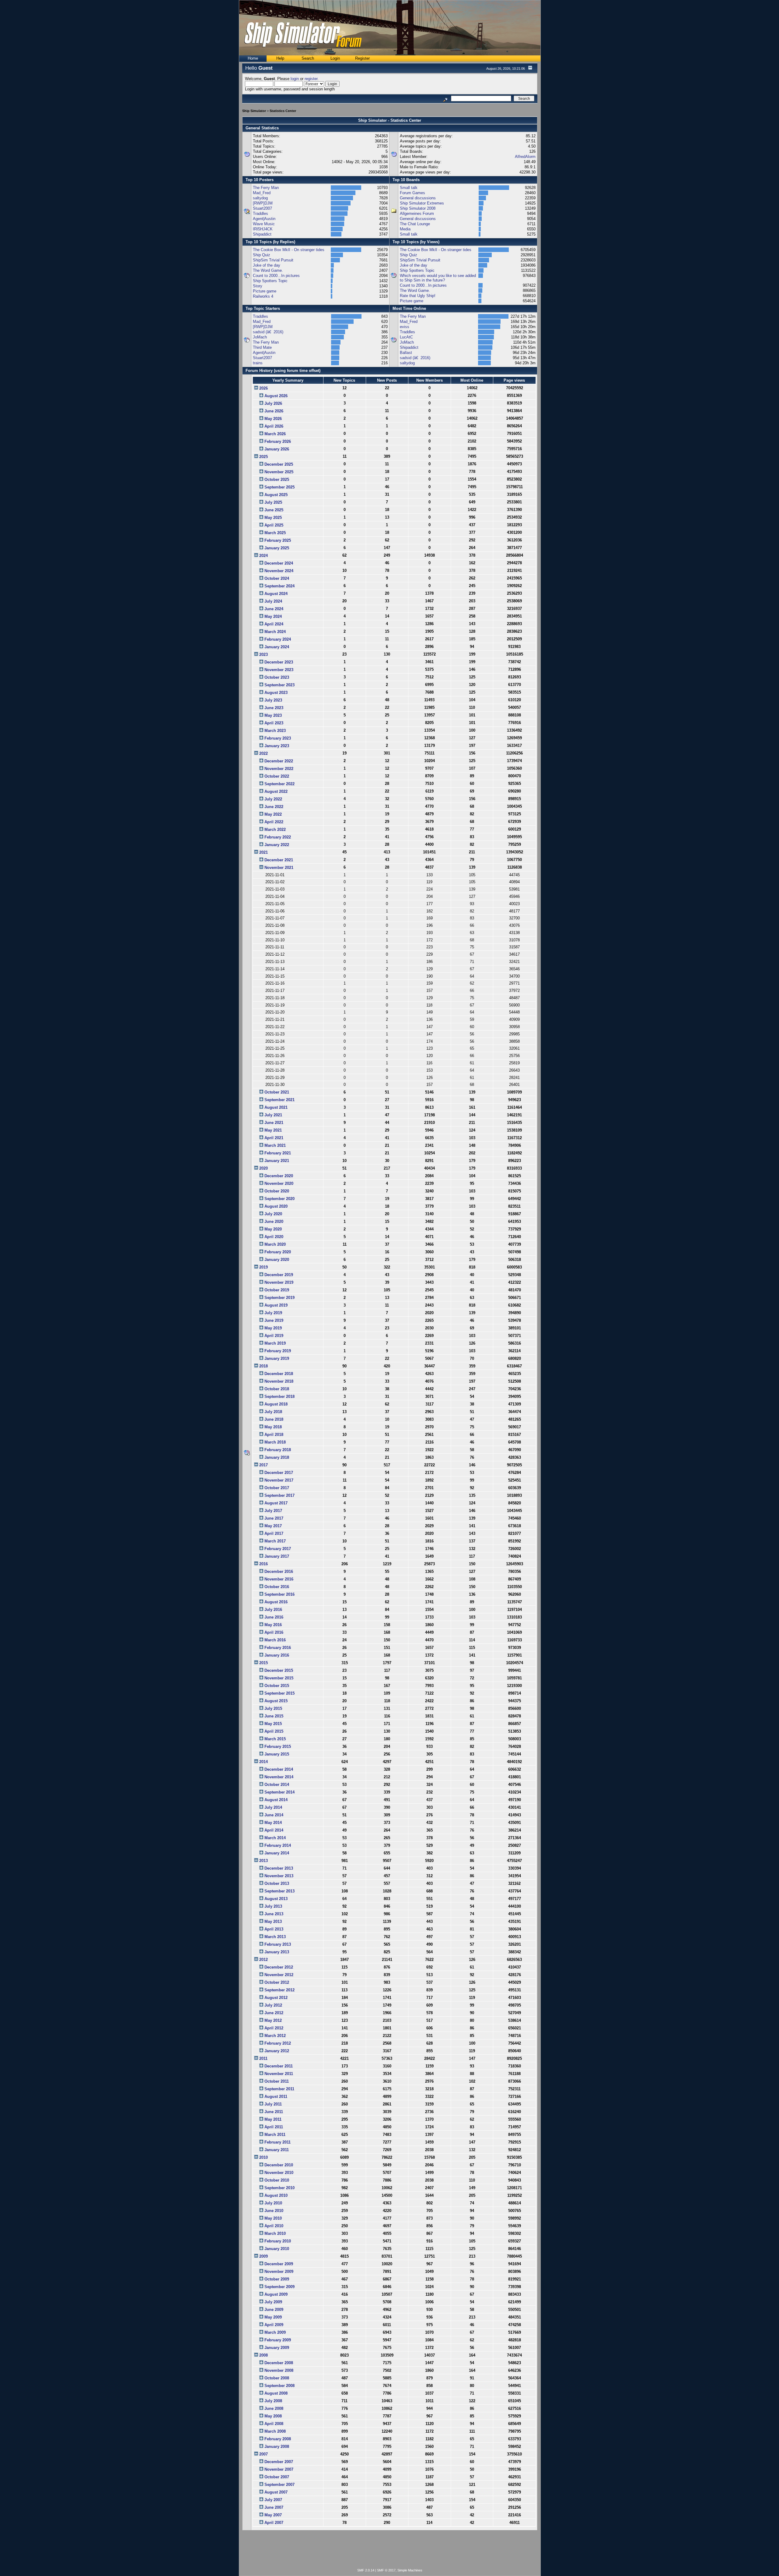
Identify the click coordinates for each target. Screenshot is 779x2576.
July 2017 (273, 1511)
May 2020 (273, 1229)
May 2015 (273, 1724)
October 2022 (277, 776)
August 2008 (276, 2393)
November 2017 (279, 1480)
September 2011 (279, 2089)
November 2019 (279, 1282)
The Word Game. (268, 270)
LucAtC (406, 337)
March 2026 (275, 434)
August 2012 (276, 1998)
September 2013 (279, 1891)
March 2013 (275, 1937)
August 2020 (276, 1206)
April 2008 (274, 2424)
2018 (264, 1366)
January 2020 (277, 1260)
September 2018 (279, 1396)
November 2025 (279, 472)
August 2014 (276, 1800)
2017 (264, 1465)
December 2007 (279, 2462)
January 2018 (277, 1457)
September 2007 (279, 2485)
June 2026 (274, 411)
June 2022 (274, 807)
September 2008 (279, 2386)
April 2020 (274, 1237)
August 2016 (276, 1602)
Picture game (265, 291)
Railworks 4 (263, 296)
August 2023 (276, 693)
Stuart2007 (262, 208)
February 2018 (278, 1450)
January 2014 (277, 1853)
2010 (264, 2157)
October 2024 (277, 578)
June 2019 (274, 1320)
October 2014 (277, 1785)
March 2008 (275, 2431)
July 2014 (273, 1807)
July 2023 (273, 700)
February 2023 (278, 738)
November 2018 (279, 1381)
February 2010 (278, 2241)
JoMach (260, 337)
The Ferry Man (266, 188)
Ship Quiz (262, 255)
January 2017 (277, 1556)
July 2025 (273, 502)
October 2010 (277, 2180)
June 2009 (274, 2310)
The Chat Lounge (415, 224)
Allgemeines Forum (417, 213)
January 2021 (277, 1161)
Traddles (260, 213)
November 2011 (279, 2074)
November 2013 (279, 1876)
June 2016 (274, 1617)
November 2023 (279, 670)
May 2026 (273, 419)
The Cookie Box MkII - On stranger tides (289, 250)
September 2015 (279, 1693)
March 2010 (275, 2233)
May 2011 (273, 2119)
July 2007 (273, 2500)
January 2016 (277, 1655)
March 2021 (275, 1145)
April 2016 (274, 1632)
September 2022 (279, 784)
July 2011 (273, 2104)
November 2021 (279, 868)
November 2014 (279, 1777)
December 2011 (279, 2066)
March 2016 (275, 1640)
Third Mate (262, 347)
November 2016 (279, 1579)
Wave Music (264, 224)
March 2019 (275, 1343)
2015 (264, 1663)
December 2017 (279, 1473)
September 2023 (279, 685)
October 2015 (277, 1686)
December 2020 (279, 1176)
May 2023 (273, 715)
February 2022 (278, 837)
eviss (405, 327)
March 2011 (275, 2135)
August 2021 (276, 1107)
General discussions (418, 198)
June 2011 (274, 2112)
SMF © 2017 (386, 2570)
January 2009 (277, 2348)
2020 (264, 1168)
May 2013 (273, 1922)
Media (405, 229)
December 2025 (279, 464)
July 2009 (273, 2302)
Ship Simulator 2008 (418, 208)
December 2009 (279, 2264)
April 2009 (274, 2325)
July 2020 (273, 1214)
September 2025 (279, 487)
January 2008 (277, 2446)
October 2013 (277, 1883)
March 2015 (275, 1739)
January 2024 (277, 647)
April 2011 (274, 2127)
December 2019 (279, 1275)
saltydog (260, 198)
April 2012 (274, 2028)
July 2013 (273, 1906)
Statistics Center (283, 111)
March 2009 (275, 2332)
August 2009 (276, 2294)
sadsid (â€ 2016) (268, 332)
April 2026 (274, 426)
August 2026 (276, 396)
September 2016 (279, 1594)
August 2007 (276, 2492)
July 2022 (273, 799)
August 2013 (276, 1899)
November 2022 (279, 769)
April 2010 (274, 2226)
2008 (264, 2355)
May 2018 (273, 1427)
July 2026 (273, 403)
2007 (264, 2454)
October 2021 (277, 1092)
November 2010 (279, 2173)
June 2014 (274, 1815)
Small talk (409, 188)
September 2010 (279, 2188)
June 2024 (274, 609)
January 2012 (277, 2051)
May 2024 (273, 616)
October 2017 (277, 1488)
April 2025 (274, 525)
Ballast (406, 353)
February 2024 (278, 639)
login (295, 79)
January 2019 (277, 1358)
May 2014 (273, 1823)
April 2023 (274, 723)
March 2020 (275, 1244)
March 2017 (275, 1541)
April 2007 (274, 2523)
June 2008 (274, 2408)
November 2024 (279, 571)
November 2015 (279, 1678)
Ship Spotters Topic (270, 281)
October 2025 (277, 480)
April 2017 (274, 1533)
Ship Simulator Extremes (422, 203)
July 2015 (273, 1708)
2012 (264, 1960)
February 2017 (278, 1549)
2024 (264, 556)
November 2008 (279, 2370)
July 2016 (273, 1610)
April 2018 (274, 1435)
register (311, 79)
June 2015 (274, 1716)
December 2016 (279, 1571)
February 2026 (278, 441)
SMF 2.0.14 (366, 2570)
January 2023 (277, 746)
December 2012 (279, 1967)
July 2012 (273, 2005)
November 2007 (279, 2469)
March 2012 (275, 2036)
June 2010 (274, 2211)
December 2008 (279, 2363)
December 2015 (279, 1670)
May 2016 (273, 1625)
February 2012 (278, 2043)
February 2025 (278, 540)
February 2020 (278, 1252)
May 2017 (273, 1526)
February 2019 (278, 1351)
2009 (264, 2256)
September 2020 (279, 1199)
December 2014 (279, 1769)
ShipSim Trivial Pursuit (273, 260)
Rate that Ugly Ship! (418, 296)
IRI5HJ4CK (263, 229)
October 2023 (277, 677)
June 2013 (274, 1914)
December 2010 (279, 2165)
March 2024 (275, 632)
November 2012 (279, 1975)
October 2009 (277, 2279)
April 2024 (274, 624)
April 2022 (274, 822)
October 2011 (277, 2081)
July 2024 (273, 601)
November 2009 (279, 2271)
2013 (264, 1861)
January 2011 (277, 2150)
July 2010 (273, 2203)
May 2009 (273, 2317)
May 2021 (273, 1130)
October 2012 (277, 1982)
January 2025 (277, 548)
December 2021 (279, 860)
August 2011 (276, 2096)
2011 (263, 2058)
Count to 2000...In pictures (276, 276)
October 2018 (277, 1389)
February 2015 (278, 1746)
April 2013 (274, 1929)
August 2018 (276, 1404)
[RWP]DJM (263, 203)
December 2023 (279, 662)
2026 (264, 388)
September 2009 (279, 2287)
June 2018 (274, 1419)
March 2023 (275, 731)
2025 (264, 457)
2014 (264, 1762)
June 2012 (274, 2013)
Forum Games (412, 193)
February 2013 (278, 1944)
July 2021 (273, 1115)
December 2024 (279, 563)
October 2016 (277, 1587)
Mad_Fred (262, 193)
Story (258, 286)
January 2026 (277, 449)
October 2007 (277, 2477)
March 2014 (275, 1838)
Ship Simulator (254, 111)
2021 (264, 852)
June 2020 (274, 1221)
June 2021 (274, 1123)
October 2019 (277, 1290)
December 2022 (279, 761)
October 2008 (277, 2378)
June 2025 (274, 510)
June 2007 (274, 2507)
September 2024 (279, 586)
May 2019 (273, 1328)
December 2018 (279, 1374)
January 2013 (277, 1952)
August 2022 (276, 791)
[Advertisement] (390, 2550)
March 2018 (275, 1442)
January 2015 (277, 1754)
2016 (264, 1564)
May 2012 (273, 2020)
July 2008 (273, 2401)
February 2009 (278, 2340)
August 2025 (276, 495)
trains (258, 363)
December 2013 (279, 1868)
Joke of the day (267, 265)
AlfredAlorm (525, 157)
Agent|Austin (264, 219)
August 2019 (276, 1305)
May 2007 (273, 2515)
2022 (264, 753)
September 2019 (279, 1298)
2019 (264, 1267)
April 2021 (274, 1138)
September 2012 (279, 1990)
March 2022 (275, 829)
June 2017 (274, 1518)
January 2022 (277, 845)
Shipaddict (262, 234)
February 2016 (278, 1648)
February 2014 (278, 1845)
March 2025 (275, 533)
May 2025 (273, 518)
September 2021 (279, 1100)
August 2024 (276, 594)
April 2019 (274, 1336)
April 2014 (274, 1830)
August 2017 (276, 1503)
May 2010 (273, 2218)
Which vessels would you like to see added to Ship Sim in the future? (438, 278)
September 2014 (279, 1792)
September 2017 (279, 1495)
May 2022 (273, 814)
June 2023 (274, 708)
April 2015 (274, 1731)
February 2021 (278, 1153)
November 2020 (279, 1183)
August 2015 (276, 1701)
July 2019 (273, 1313)
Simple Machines (410, 2570)
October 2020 (277, 1191)
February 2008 (278, 2439)
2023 (264, 654)
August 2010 (276, 2195)
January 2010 (277, 2249)
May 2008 (273, 2416)
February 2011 (278, 2142)
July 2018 (273, 1412)
